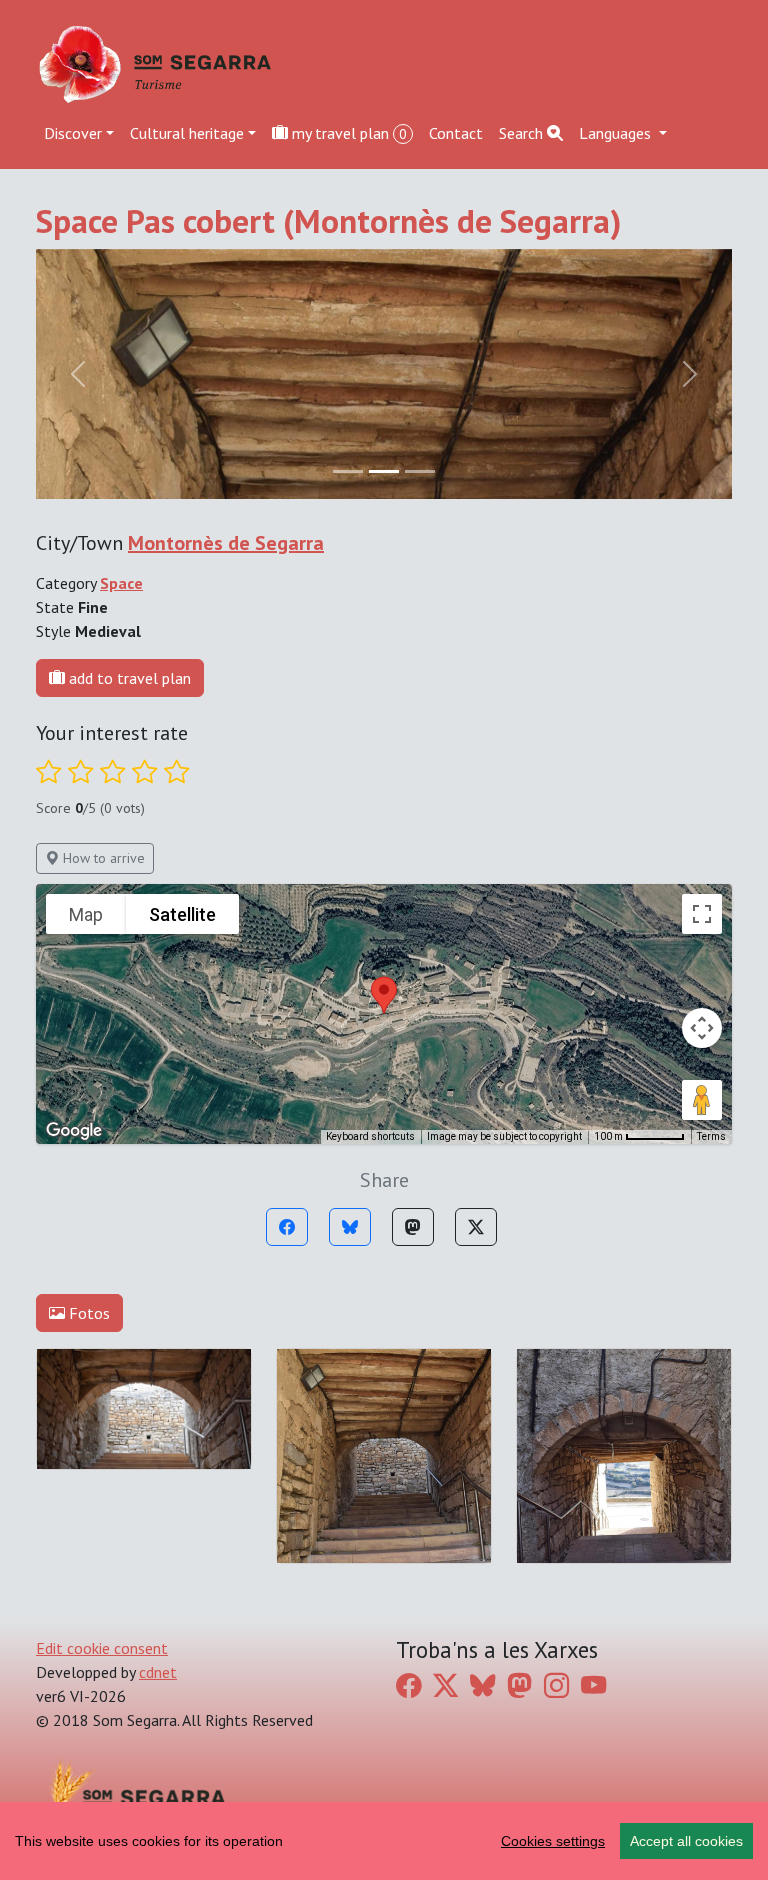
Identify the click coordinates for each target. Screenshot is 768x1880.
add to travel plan (128, 678)
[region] (384, 1841)
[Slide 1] (384, 471)
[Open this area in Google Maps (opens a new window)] (74, 1131)
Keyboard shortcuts (370, 1136)
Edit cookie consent (102, 1648)
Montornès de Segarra (226, 543)
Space (121, 583)
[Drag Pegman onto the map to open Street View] (702, 1100)
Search (523, 133)
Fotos (87, 1313)
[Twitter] (476, 1227)
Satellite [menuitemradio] (182, 914)
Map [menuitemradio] (86, 914)
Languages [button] (617, 133)
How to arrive (102, 858)
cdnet (158, 1672)
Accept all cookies (686, 1841)
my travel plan (347, 133)
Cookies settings (553, 1841)
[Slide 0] (348, 471)
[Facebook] (287, 1227)
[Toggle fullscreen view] (702, 914)
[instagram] (556, 1685)
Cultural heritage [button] (187, 133)
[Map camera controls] (702, 1028)
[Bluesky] (350, 1227)
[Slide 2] (420, 471)
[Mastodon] (413, 1227)
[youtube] (593, 1685)
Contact (456, 133)
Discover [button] (73, 133)
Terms (711, 1136)
